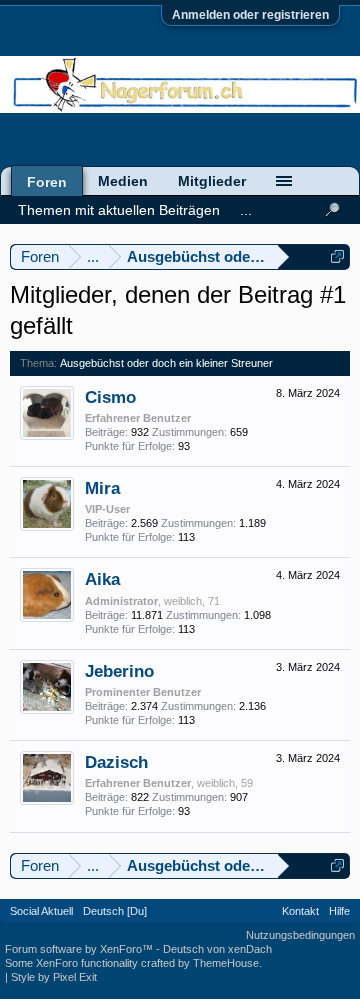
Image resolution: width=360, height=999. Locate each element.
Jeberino (119, 671)
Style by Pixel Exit (54, 977)
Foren (47, 182)
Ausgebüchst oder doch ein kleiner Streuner (166, 363)
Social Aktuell (41, 911)
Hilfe (339, 911)
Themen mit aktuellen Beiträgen (119, 210)
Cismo (110, 397)
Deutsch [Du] (115, 911)
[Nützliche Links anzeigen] (337, 256)
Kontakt (300, 911)
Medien (123, 181)
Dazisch (116, 762)
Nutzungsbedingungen (300, 935)
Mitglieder (212, 181)
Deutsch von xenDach (217, 949)
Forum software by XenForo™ (80, 949)
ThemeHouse (226, 963)
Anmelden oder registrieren (250, 15)
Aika (102, 579)
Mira (102, 488)
